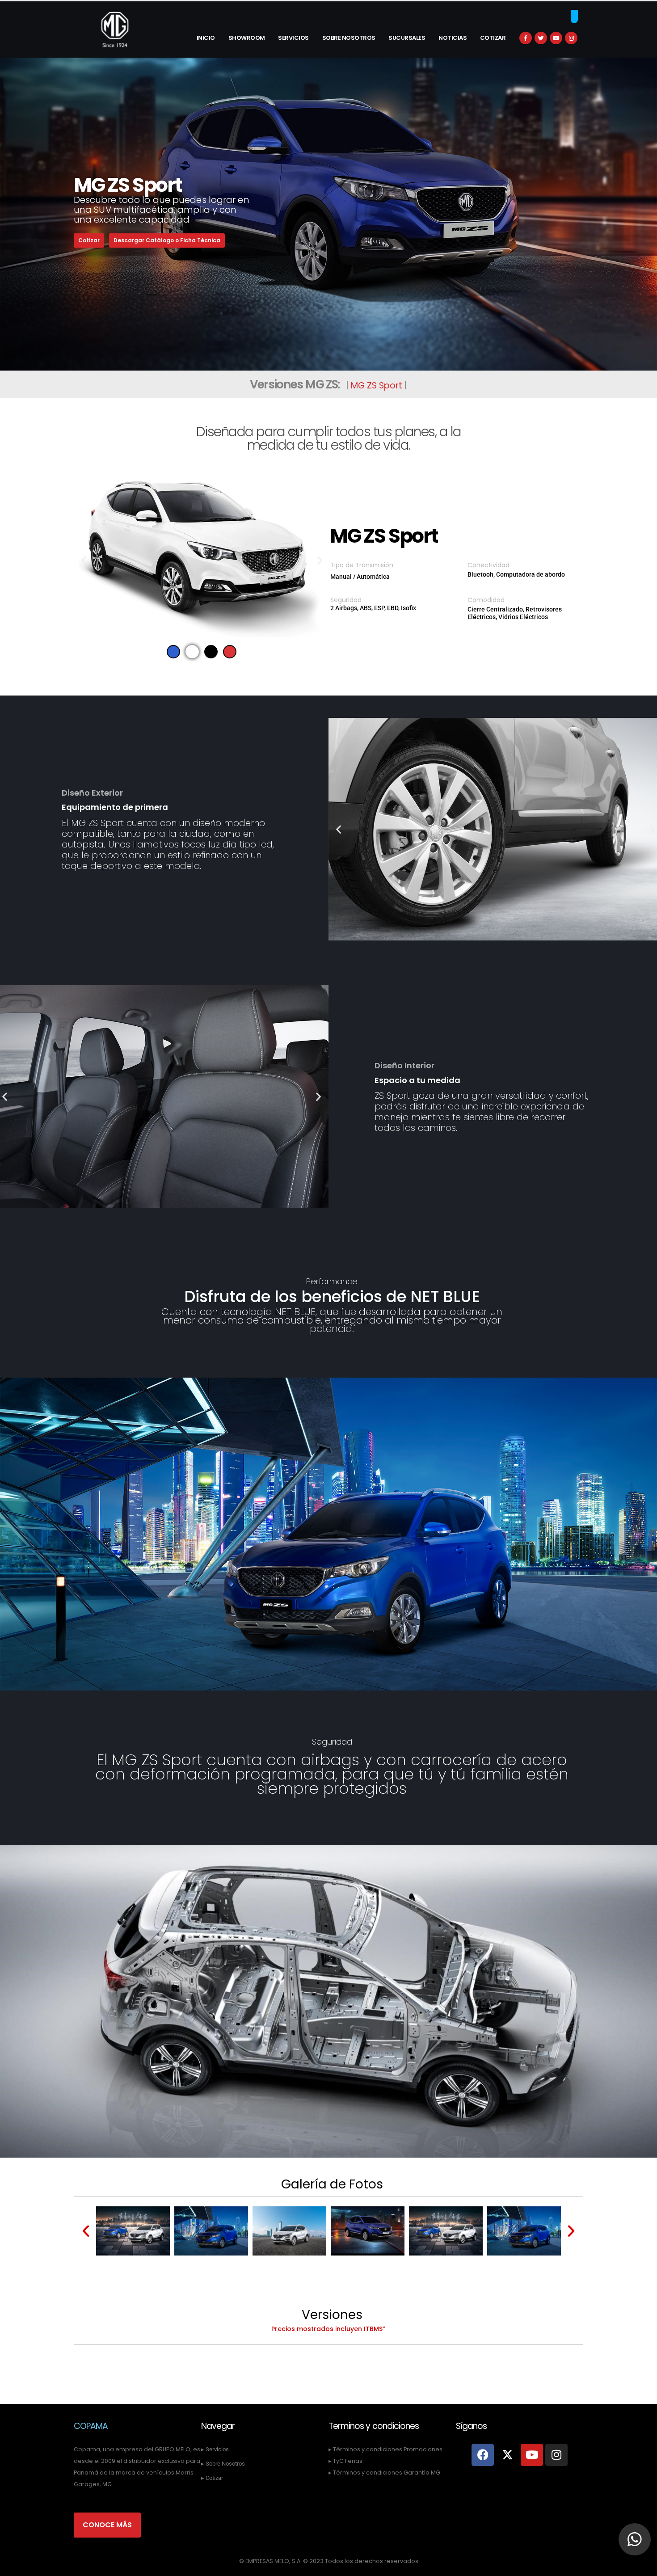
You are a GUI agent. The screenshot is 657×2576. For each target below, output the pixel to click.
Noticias (453, 38)
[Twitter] (541, 38)
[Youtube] (556, 38)
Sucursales (407, 38)
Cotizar (493, 38)
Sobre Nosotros (349, 38)
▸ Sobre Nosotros (223, 2464)
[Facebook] (526, 38)
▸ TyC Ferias (345, 2461)
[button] (84, 560)
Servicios (293, 38)
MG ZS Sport (377, 386)
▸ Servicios (215, 2449)
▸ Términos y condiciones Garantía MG (384, 2473)
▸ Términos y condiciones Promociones (385, 2449)
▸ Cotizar (212, 2478)
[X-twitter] (507, 2455)
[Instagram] (571, 38)
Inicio (206, 38)
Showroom (247, 38)
